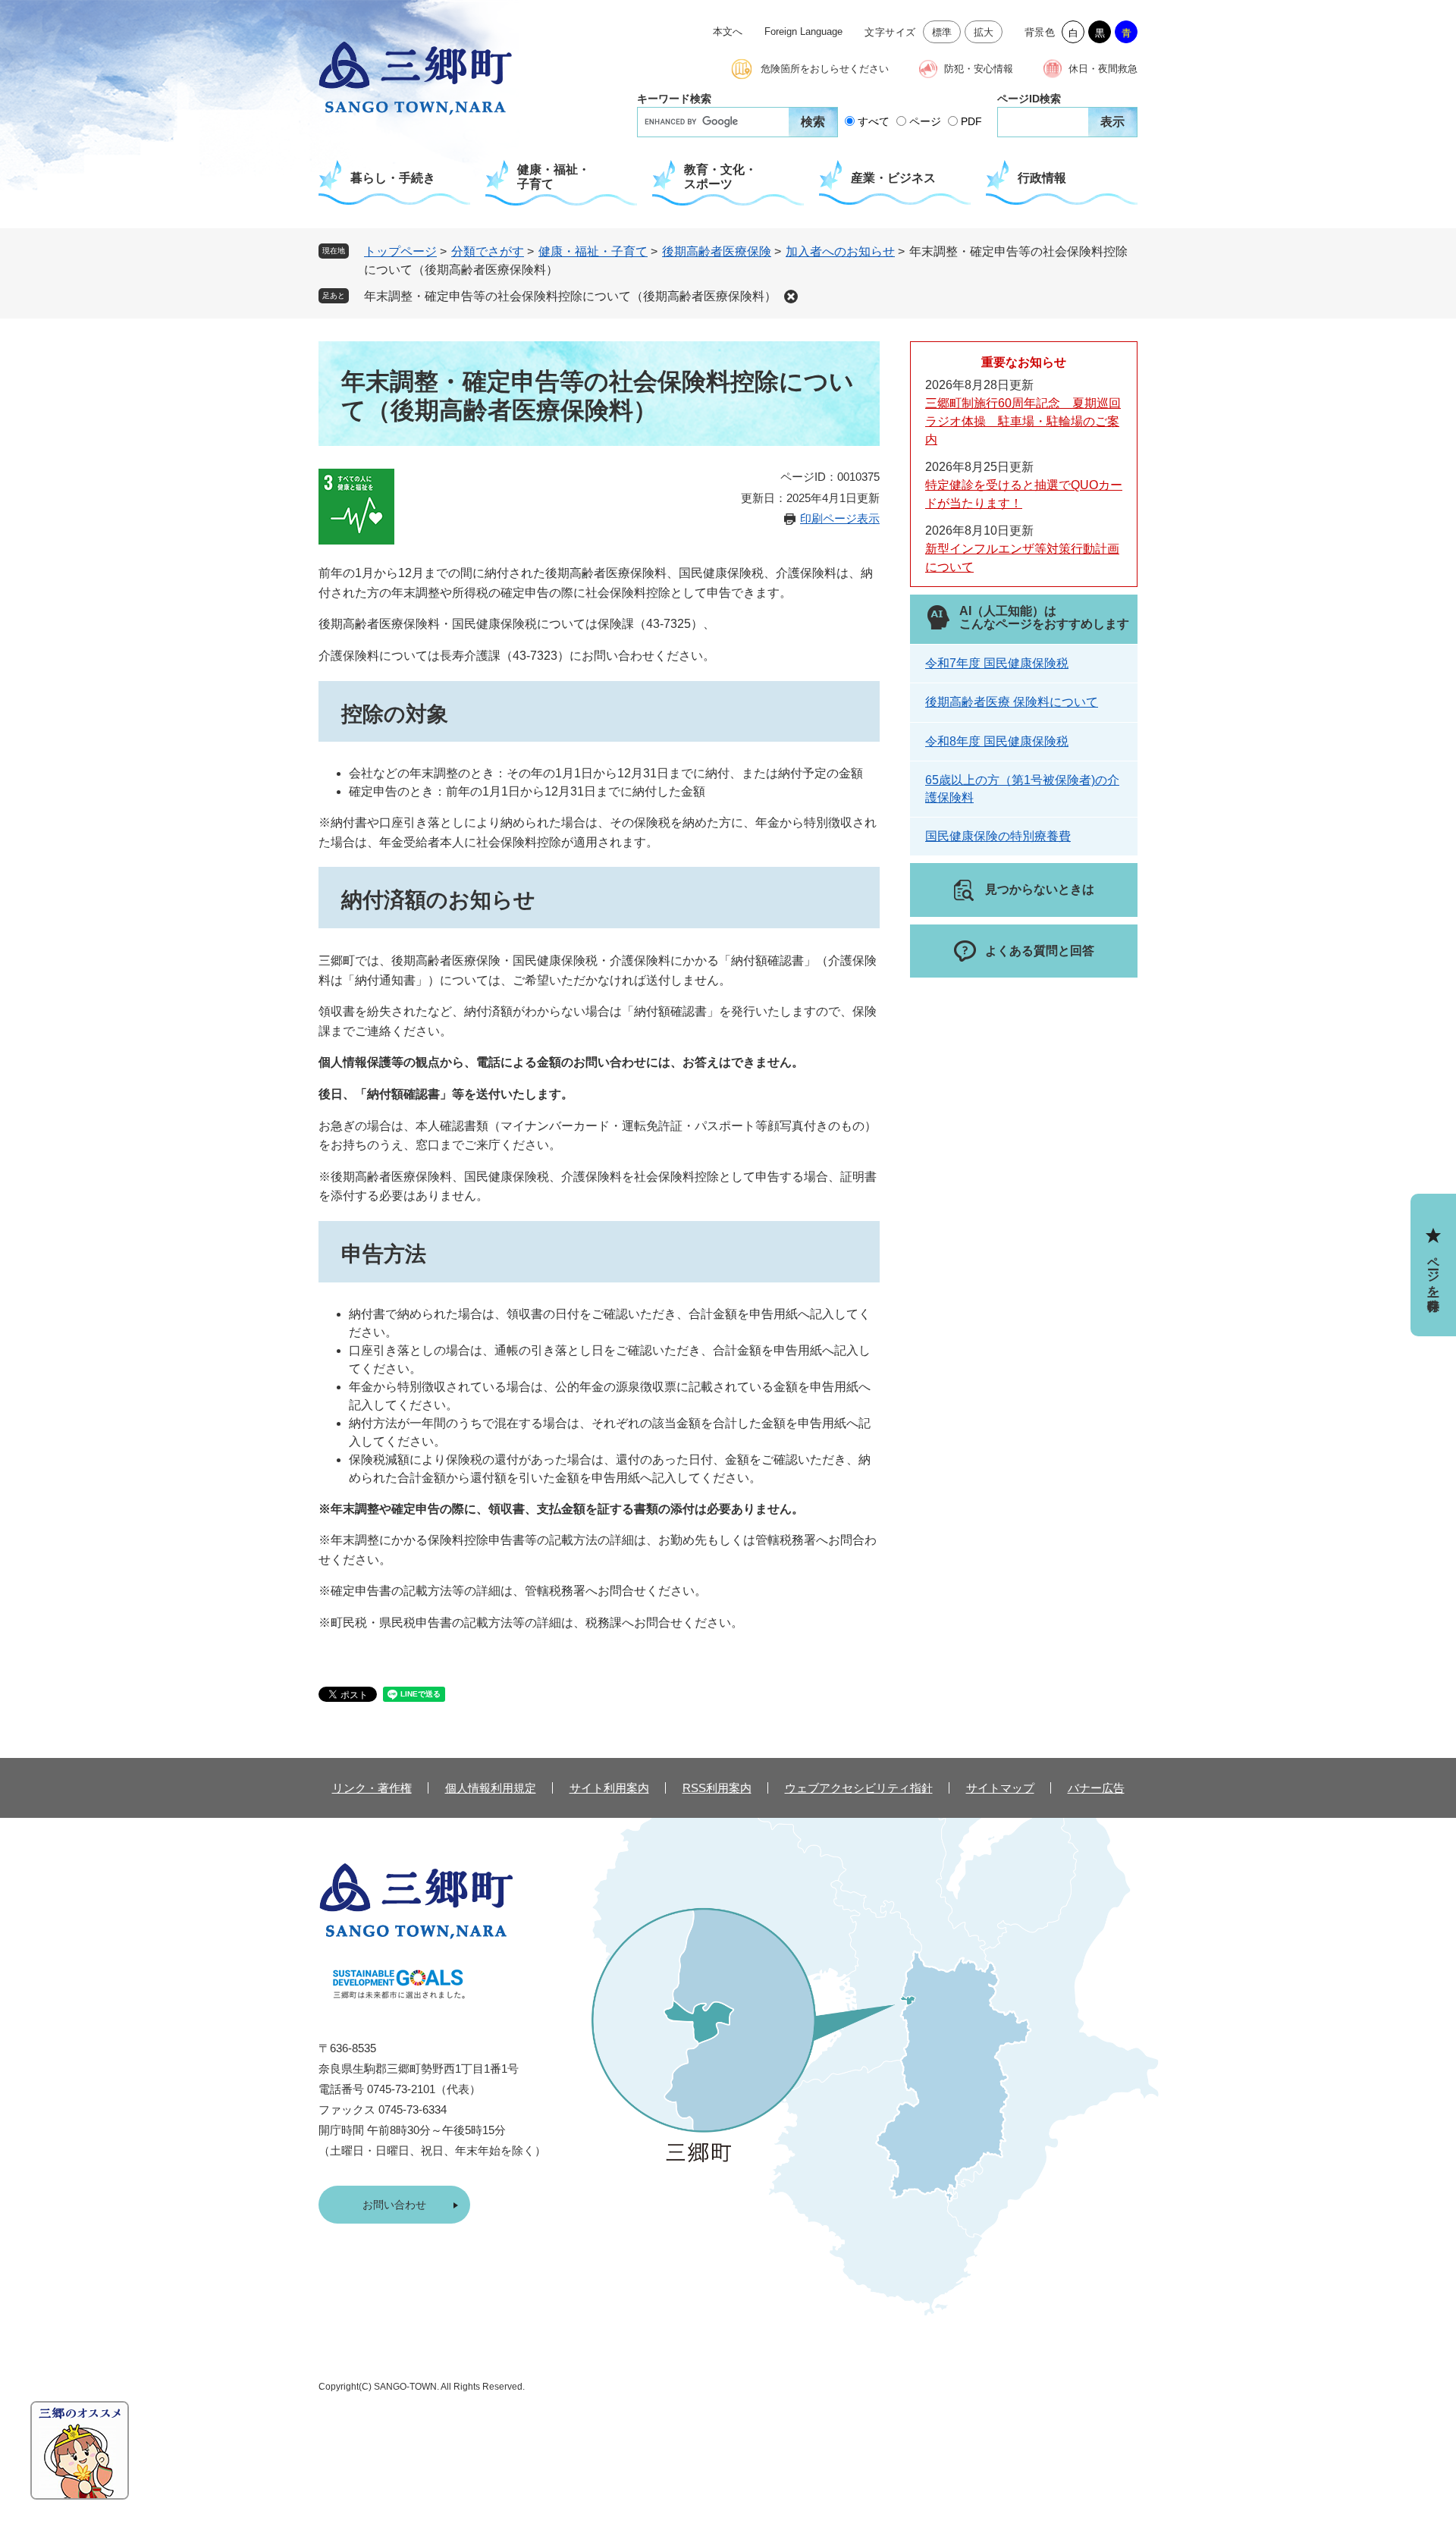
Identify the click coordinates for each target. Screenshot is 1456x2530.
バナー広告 (1096, 1788)
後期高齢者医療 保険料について (1012, 702)
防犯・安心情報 (979, 69)
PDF (971, 121)
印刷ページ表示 (840, 518)
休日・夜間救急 (1103, 69)
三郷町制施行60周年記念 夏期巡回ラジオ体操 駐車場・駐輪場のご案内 (1023, 421)
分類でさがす (488, 251)
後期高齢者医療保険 (717, 251)
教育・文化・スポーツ (720, 177)
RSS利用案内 (717, 1788)
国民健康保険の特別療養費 (998, 836)
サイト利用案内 (609, 1788)
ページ (925, 121)
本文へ (728, 31)
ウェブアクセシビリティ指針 (859, 1788)
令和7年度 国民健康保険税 (997, 663)
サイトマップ (1000, 1788)
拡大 (984, 32)
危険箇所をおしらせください (825, 69)
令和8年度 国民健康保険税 (997, 741)
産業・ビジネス (893, 178)
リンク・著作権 (372, 1788)
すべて (874, 121)
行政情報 (1042, 178)
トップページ (400, 251)
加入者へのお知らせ (840, 251)
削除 (791, 297)
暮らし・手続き (393, 178)
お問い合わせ (394, 2205)
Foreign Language (803, 31)
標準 (942, 32)
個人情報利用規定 (491, 1788)
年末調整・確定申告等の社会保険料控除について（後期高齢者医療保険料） (570, 296)
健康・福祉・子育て (554, 177)
